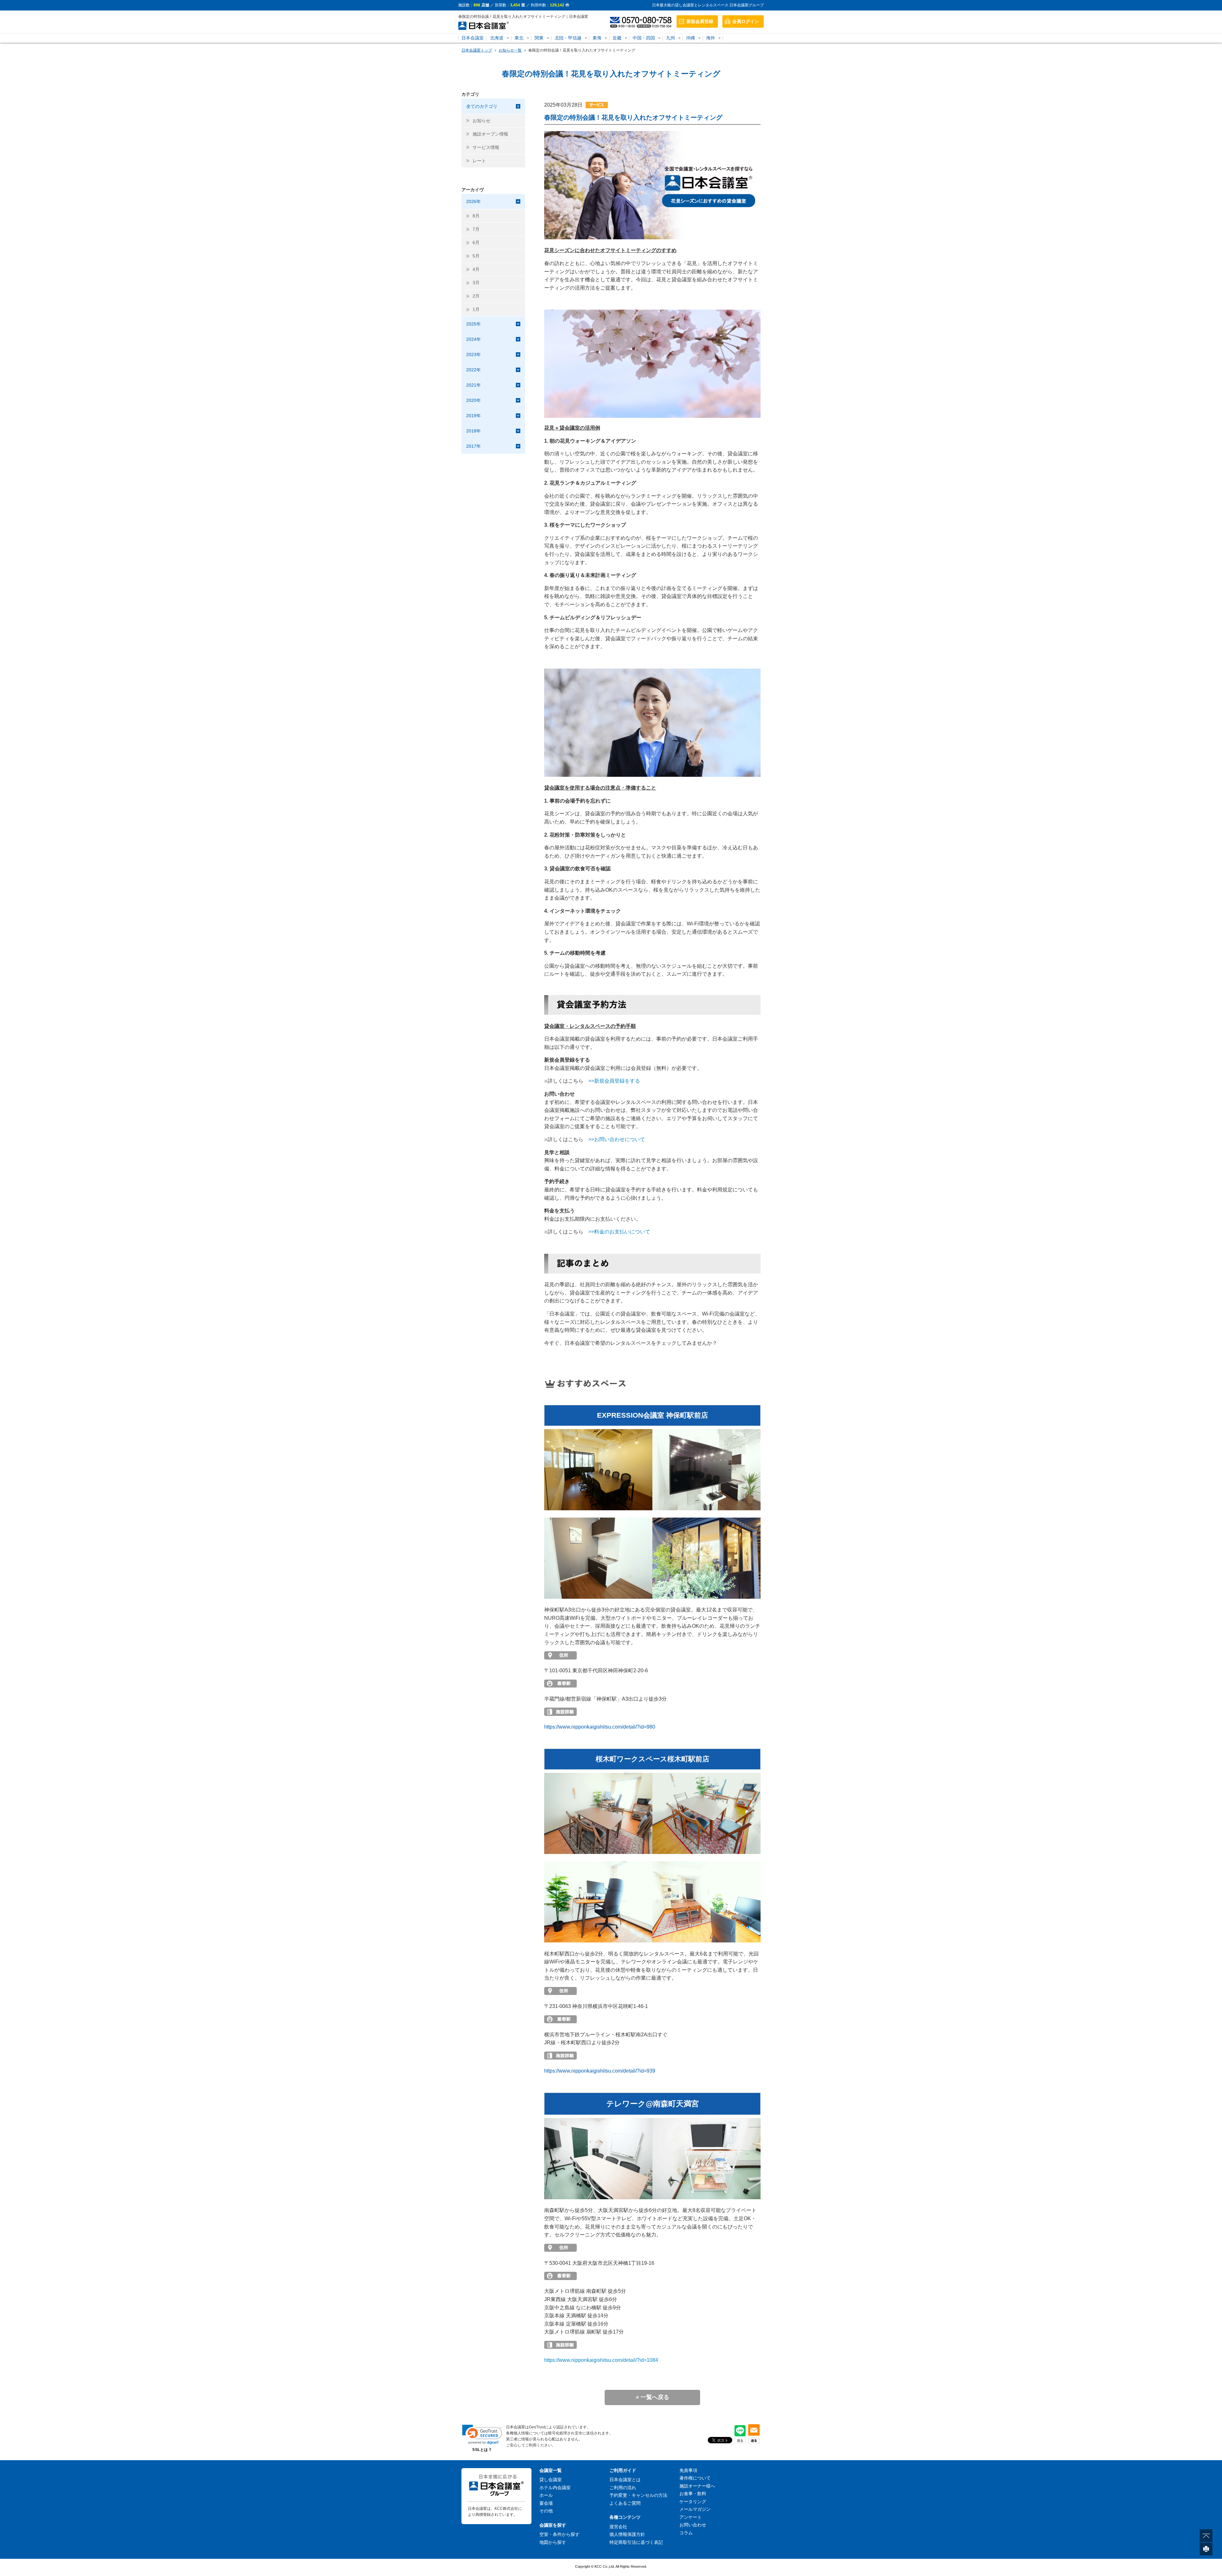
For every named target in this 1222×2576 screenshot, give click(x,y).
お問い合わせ (693, 2525)
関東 (539, 38)
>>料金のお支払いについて (619, 1232)
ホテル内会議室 (555, 2488)
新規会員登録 (700, 21)
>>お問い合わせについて (617, 1139)
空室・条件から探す (559, 2534)
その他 (546, 2511)
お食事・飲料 (693, 2494)
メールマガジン (695, 2509)
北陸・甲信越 (568, 38)
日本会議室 (473, 38)
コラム (686, 2533)
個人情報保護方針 (627, 2534)
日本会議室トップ (477, 50)
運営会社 (618, 2527)
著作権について (695, 2478)
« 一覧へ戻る (653, 2397)
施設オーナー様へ (697, 2486)
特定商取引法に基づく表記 (636, 2542)
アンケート (691, 2517)
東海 (597, 38)
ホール (546, 2495)
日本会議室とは (625, 2480)
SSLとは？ (482, 2450)
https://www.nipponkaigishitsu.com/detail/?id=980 (600, 1727)
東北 (519, 38)
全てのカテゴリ (482, 106)
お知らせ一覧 (510, 50)
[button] (482, 2435)
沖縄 (691, 38)
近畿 (617, 38)
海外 (711, 38)
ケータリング (693, 2502)
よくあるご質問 (625, 2503)
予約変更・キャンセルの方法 (638, 2495)
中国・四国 (644, 38)
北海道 (497, 38)
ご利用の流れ (623, 2488)
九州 (671, 38)
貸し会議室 (551, 2480)
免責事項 (688, 2470)
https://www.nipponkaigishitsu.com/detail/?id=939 (600, 2071)
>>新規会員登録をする (614, 1081)
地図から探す (553, 2542)
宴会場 (546, 2503)
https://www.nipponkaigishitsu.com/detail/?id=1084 (601, 2360)
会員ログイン (746, 21)
